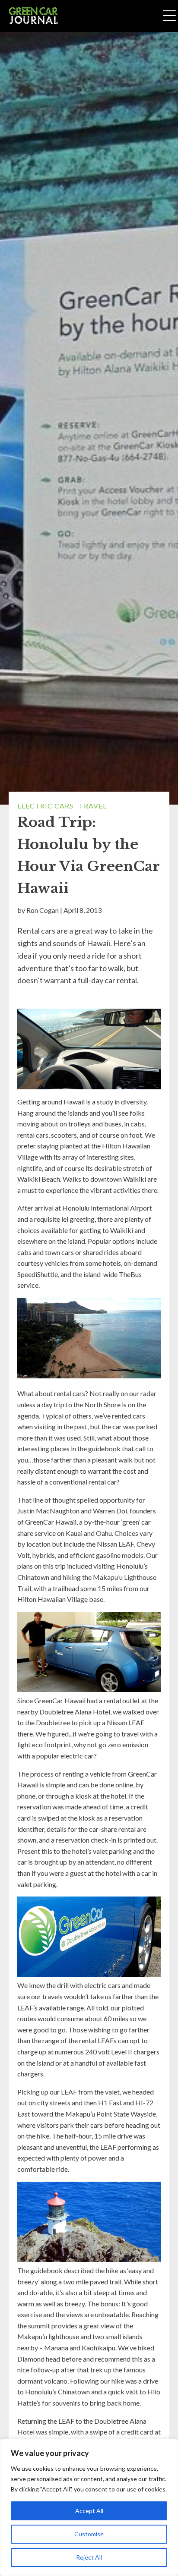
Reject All (89, 2557)
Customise (89, 2534)
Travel (93, 806)
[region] (89, 2507)
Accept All (89, 2511)
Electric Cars (45, 806)
